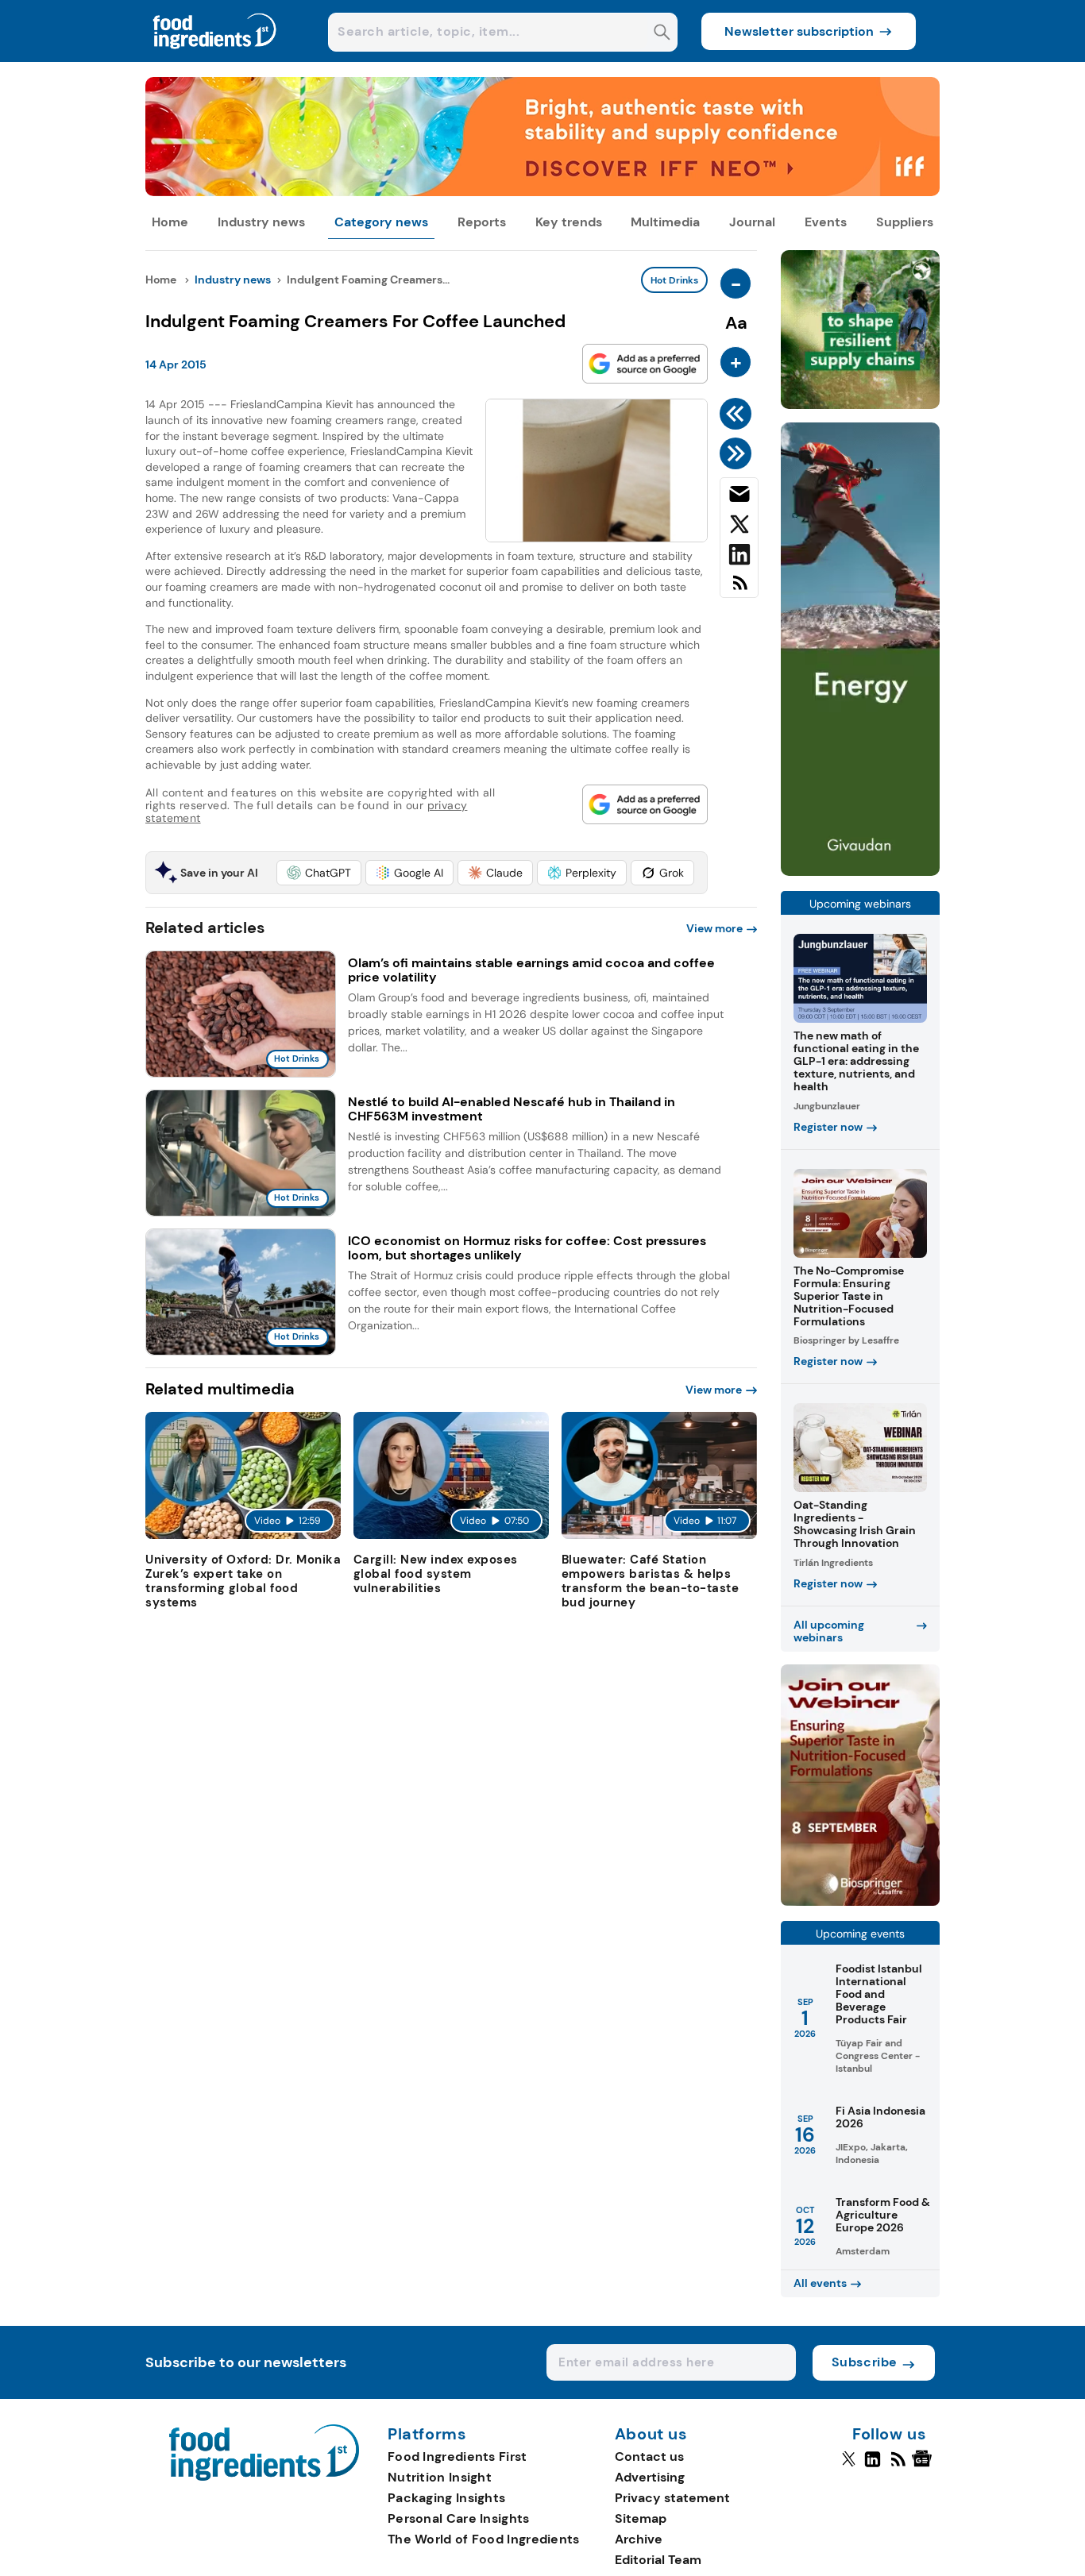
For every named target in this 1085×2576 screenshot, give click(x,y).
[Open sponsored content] (542, 192)
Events (826, 222)
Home (170, 222)
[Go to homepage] (264, 2476)
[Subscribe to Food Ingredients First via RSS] (739, 589)
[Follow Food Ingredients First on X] (849, 2466)
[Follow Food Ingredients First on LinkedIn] (873, 2466)
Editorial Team (658, 2560)
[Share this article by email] (739, 497)
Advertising (650, 2477)
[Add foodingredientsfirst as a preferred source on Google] (645, 364)
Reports (482, 222)
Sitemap (641, 2518)
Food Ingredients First (458, 2456)
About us (651, 2435)
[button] (319, 873)
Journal (752, 222)
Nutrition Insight (440, 2477)
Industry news (261, 222)
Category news (381, 222)
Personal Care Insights (459, 2518)
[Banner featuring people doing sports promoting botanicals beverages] (860, 872)
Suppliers (905, 222)
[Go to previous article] (738, 414)
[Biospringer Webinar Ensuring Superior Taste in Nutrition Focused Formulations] (860, 1901)
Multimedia (665, 222)
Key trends (569, 222)
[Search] (662, 34)
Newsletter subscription (799, 31)
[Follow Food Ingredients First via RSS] (898, 2466)
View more (714, 928)
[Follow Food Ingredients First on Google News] (924, 2466)
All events (820, 2283)
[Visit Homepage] (215, 58)
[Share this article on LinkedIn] (739, 557)
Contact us (649, 2456)
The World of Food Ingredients (484, 2539)
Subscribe (865, 2362)
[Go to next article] (738, 453)
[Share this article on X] (739, 527)
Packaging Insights (446, 2498)
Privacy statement (672, 2498)
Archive (639, 2539)
